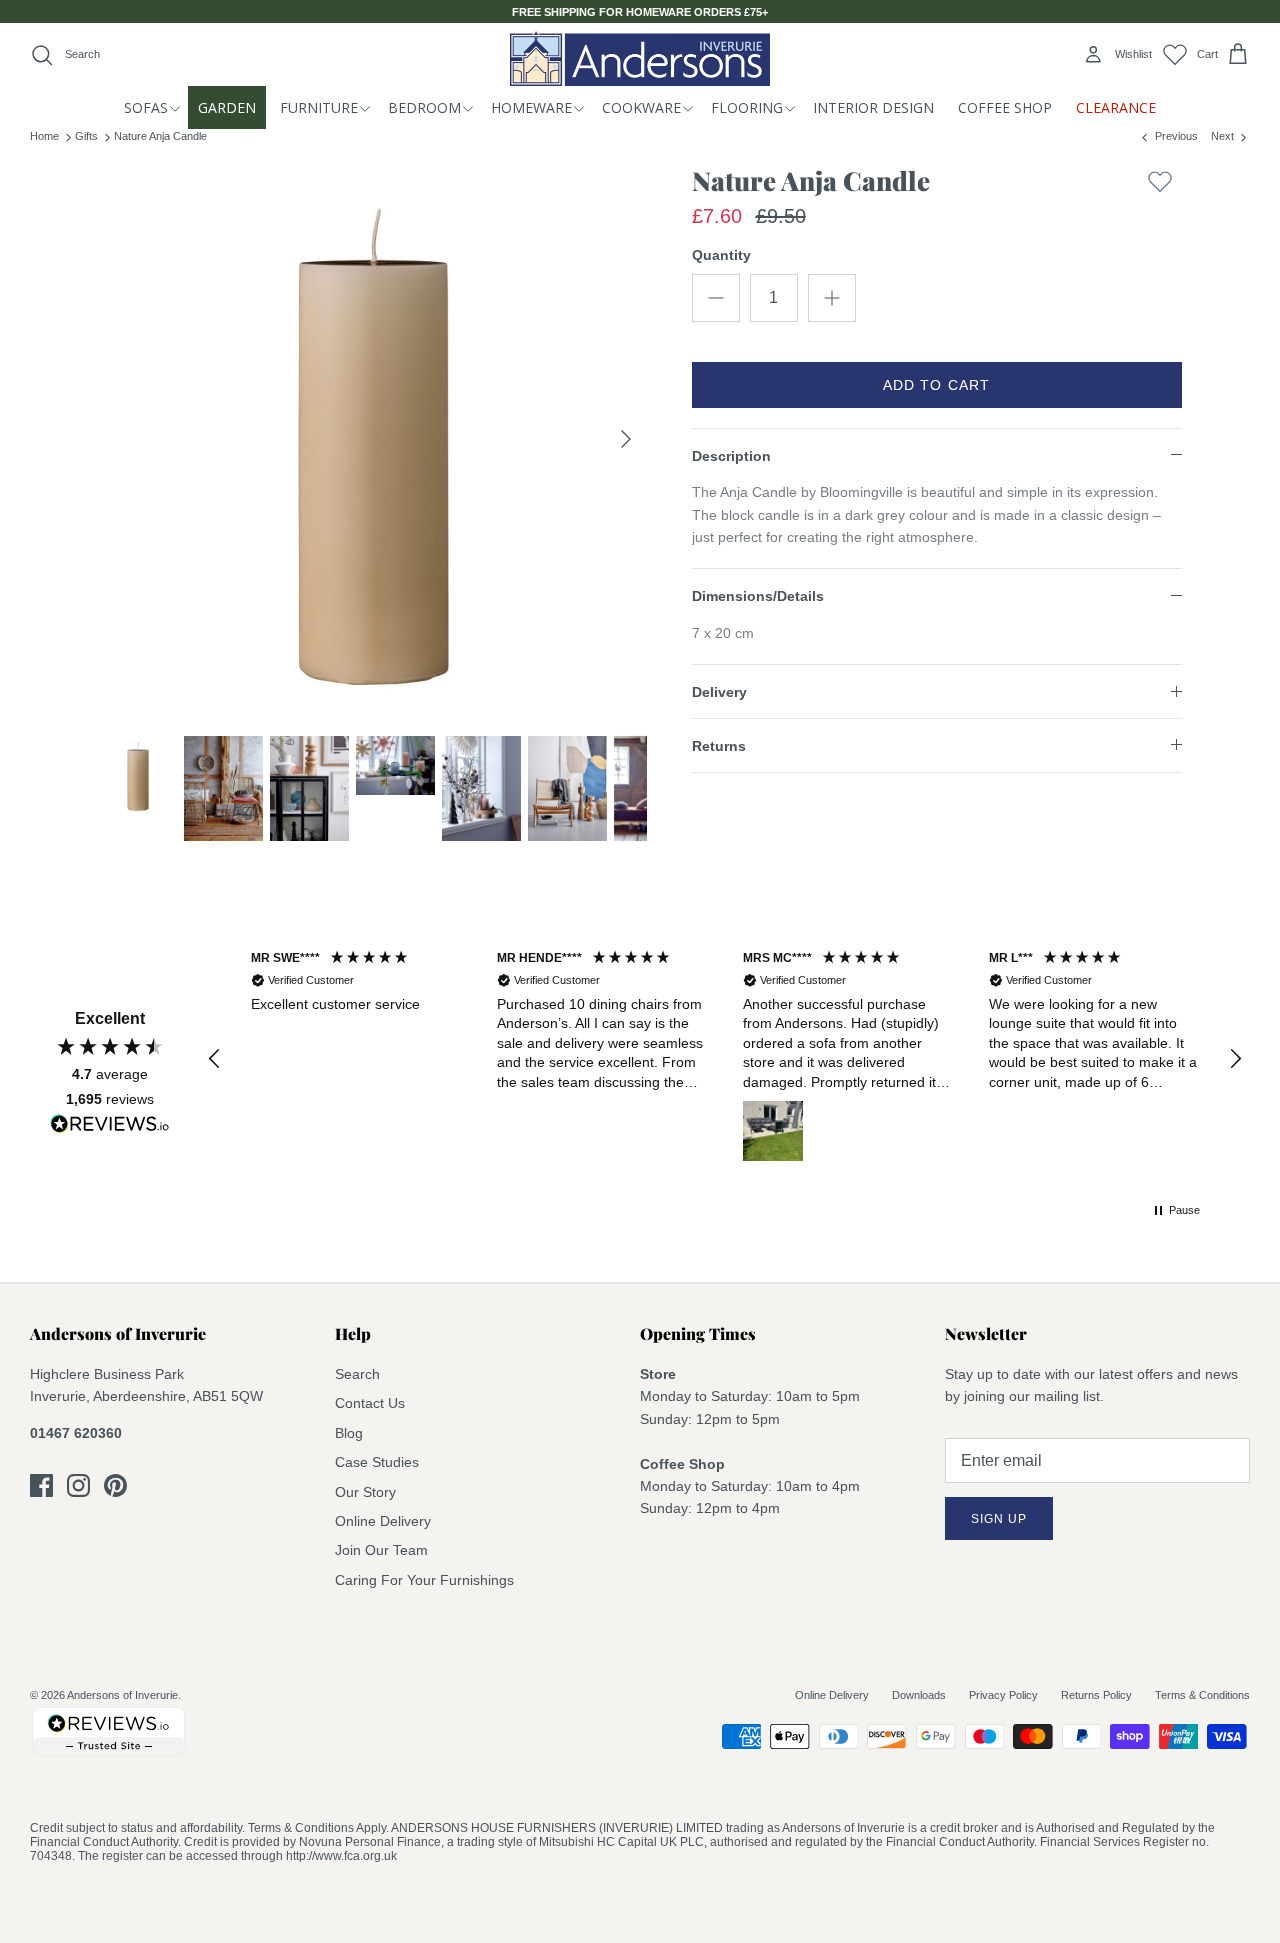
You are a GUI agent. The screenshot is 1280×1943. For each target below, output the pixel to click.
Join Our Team (381, 1550)
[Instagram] (78, 1485)
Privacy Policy (1003, 1695)
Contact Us (370, 1403)
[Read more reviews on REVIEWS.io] (110, 1127)
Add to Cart (936, 385)
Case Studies (377, 1462)
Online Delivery (383, 1521)
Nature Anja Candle (160, 136)
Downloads (919, 1695)
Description (731, 456)
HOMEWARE (531, 107)
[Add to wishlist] (1160, 185)
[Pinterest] (115, 1485)
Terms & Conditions (1202, 1695)
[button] (215, 1059)
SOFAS (146, 107)
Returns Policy (1096, 1695)
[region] (725, 1058)
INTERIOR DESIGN (873, 107)
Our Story (365, 1492)
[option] (373, 439)
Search (357, 1374)
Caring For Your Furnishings (424, 1580)
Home (44, 136)
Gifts (86, 136)
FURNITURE (319, 107)
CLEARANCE (1116, 107)
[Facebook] (41, 1485)
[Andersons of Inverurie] (640, 58)
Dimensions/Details (758, 596)
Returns (719, 746)
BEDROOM (424, 107)
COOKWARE (641, 107)
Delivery (719, 692)
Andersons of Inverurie (122, 1695)
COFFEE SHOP (1005, 107)
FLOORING (747, 107)
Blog (349, 1433)
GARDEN (227, 107)
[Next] (626, 439)
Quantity (721, 255)
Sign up (999, 1519)
